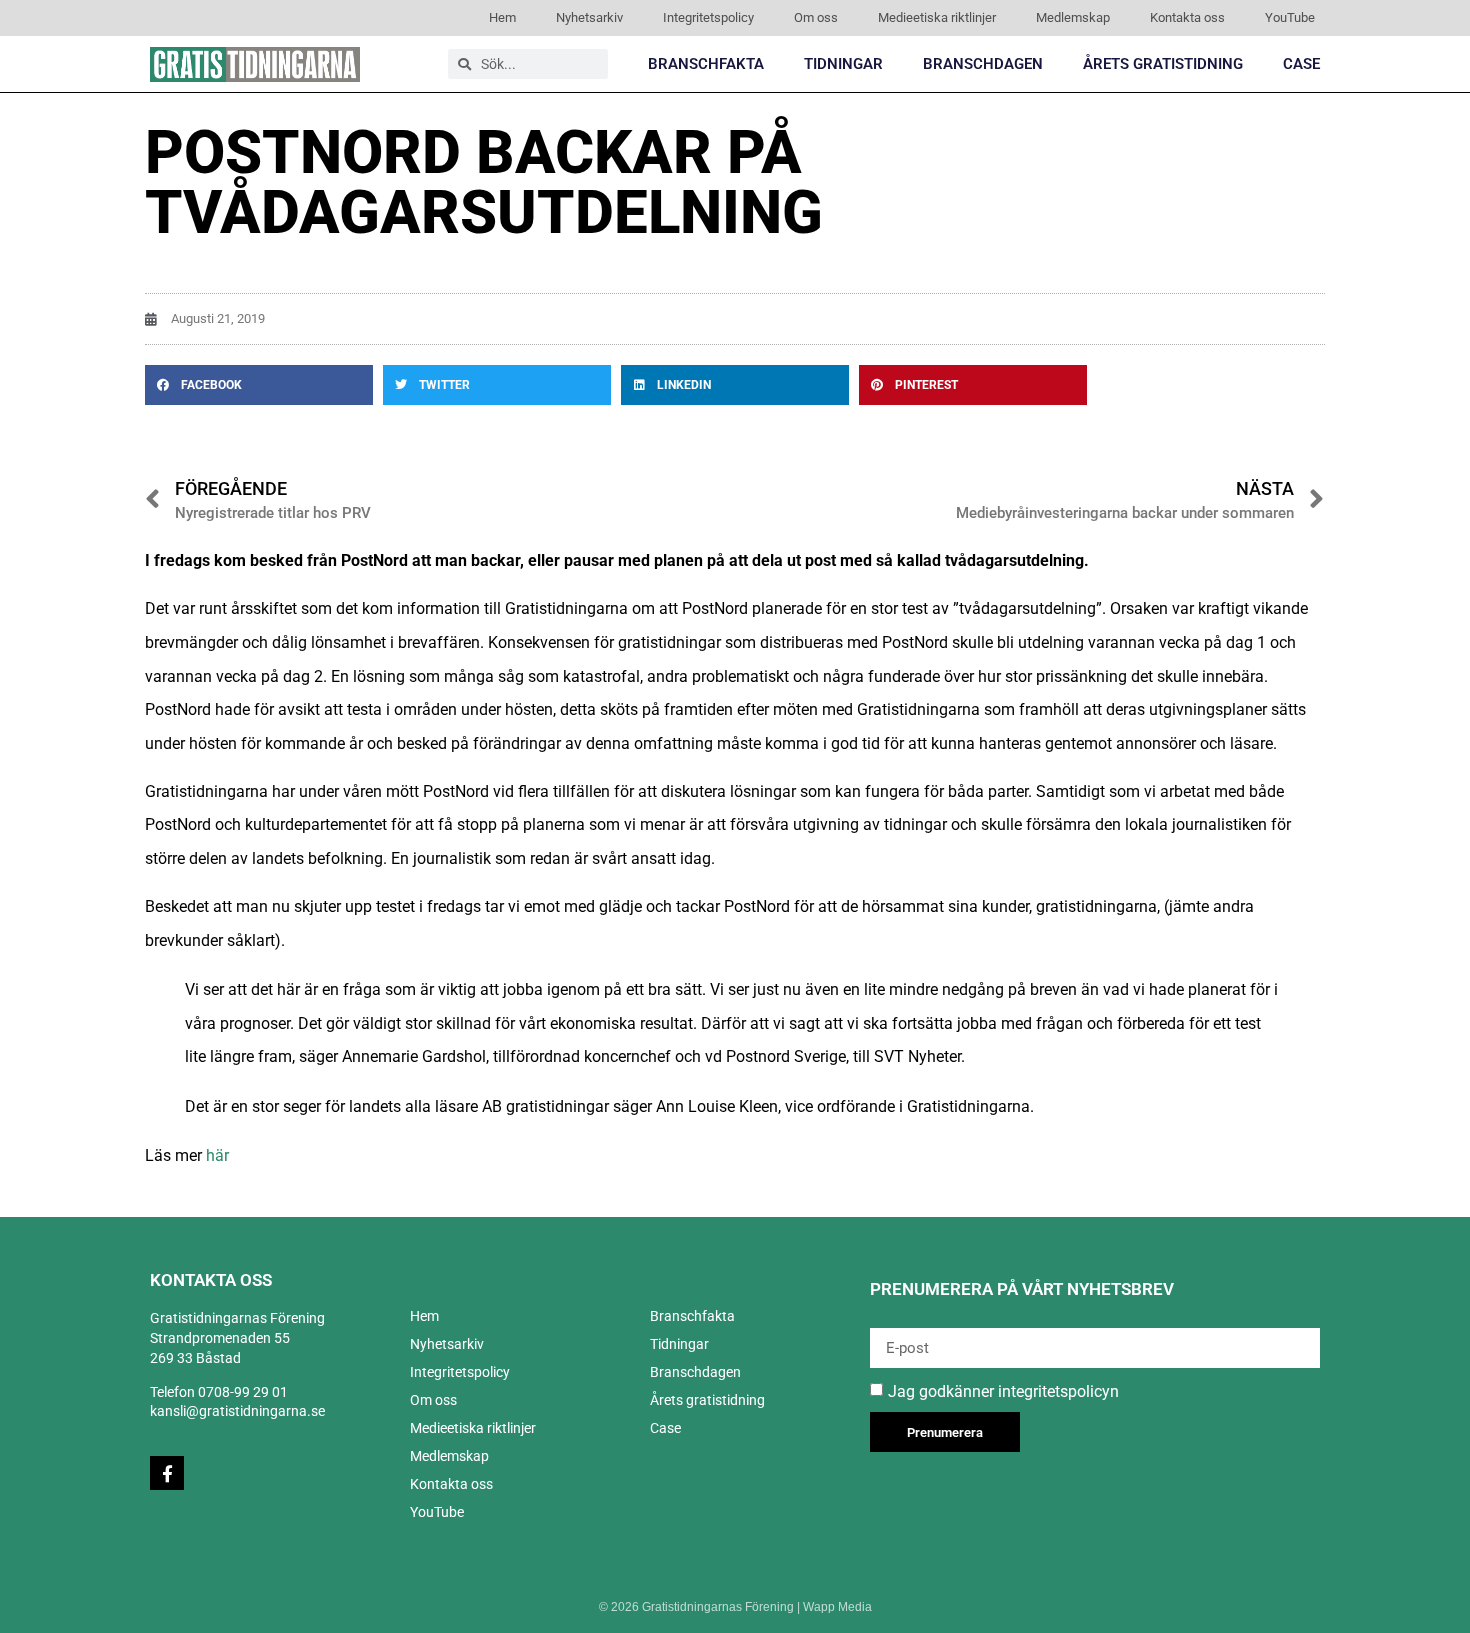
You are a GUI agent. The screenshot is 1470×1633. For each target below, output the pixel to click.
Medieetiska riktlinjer (937, 17)
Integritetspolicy (708, 17)
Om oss (816, 17)
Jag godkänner (1003, 1391)
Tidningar (843, 64)
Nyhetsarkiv (589, 17)
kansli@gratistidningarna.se (237, 1411)
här (217, 1155)
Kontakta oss (1187, 17)
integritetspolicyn (1058, 1391)
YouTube (1290, 17)
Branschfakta (706, 64)
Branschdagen (983, 64)
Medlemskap (1073, 17)
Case (1301, 64)
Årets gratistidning (1163, 64)
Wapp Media (837, 1607)
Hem (502, 17)
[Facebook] (167, 1473)
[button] (259, 385)
